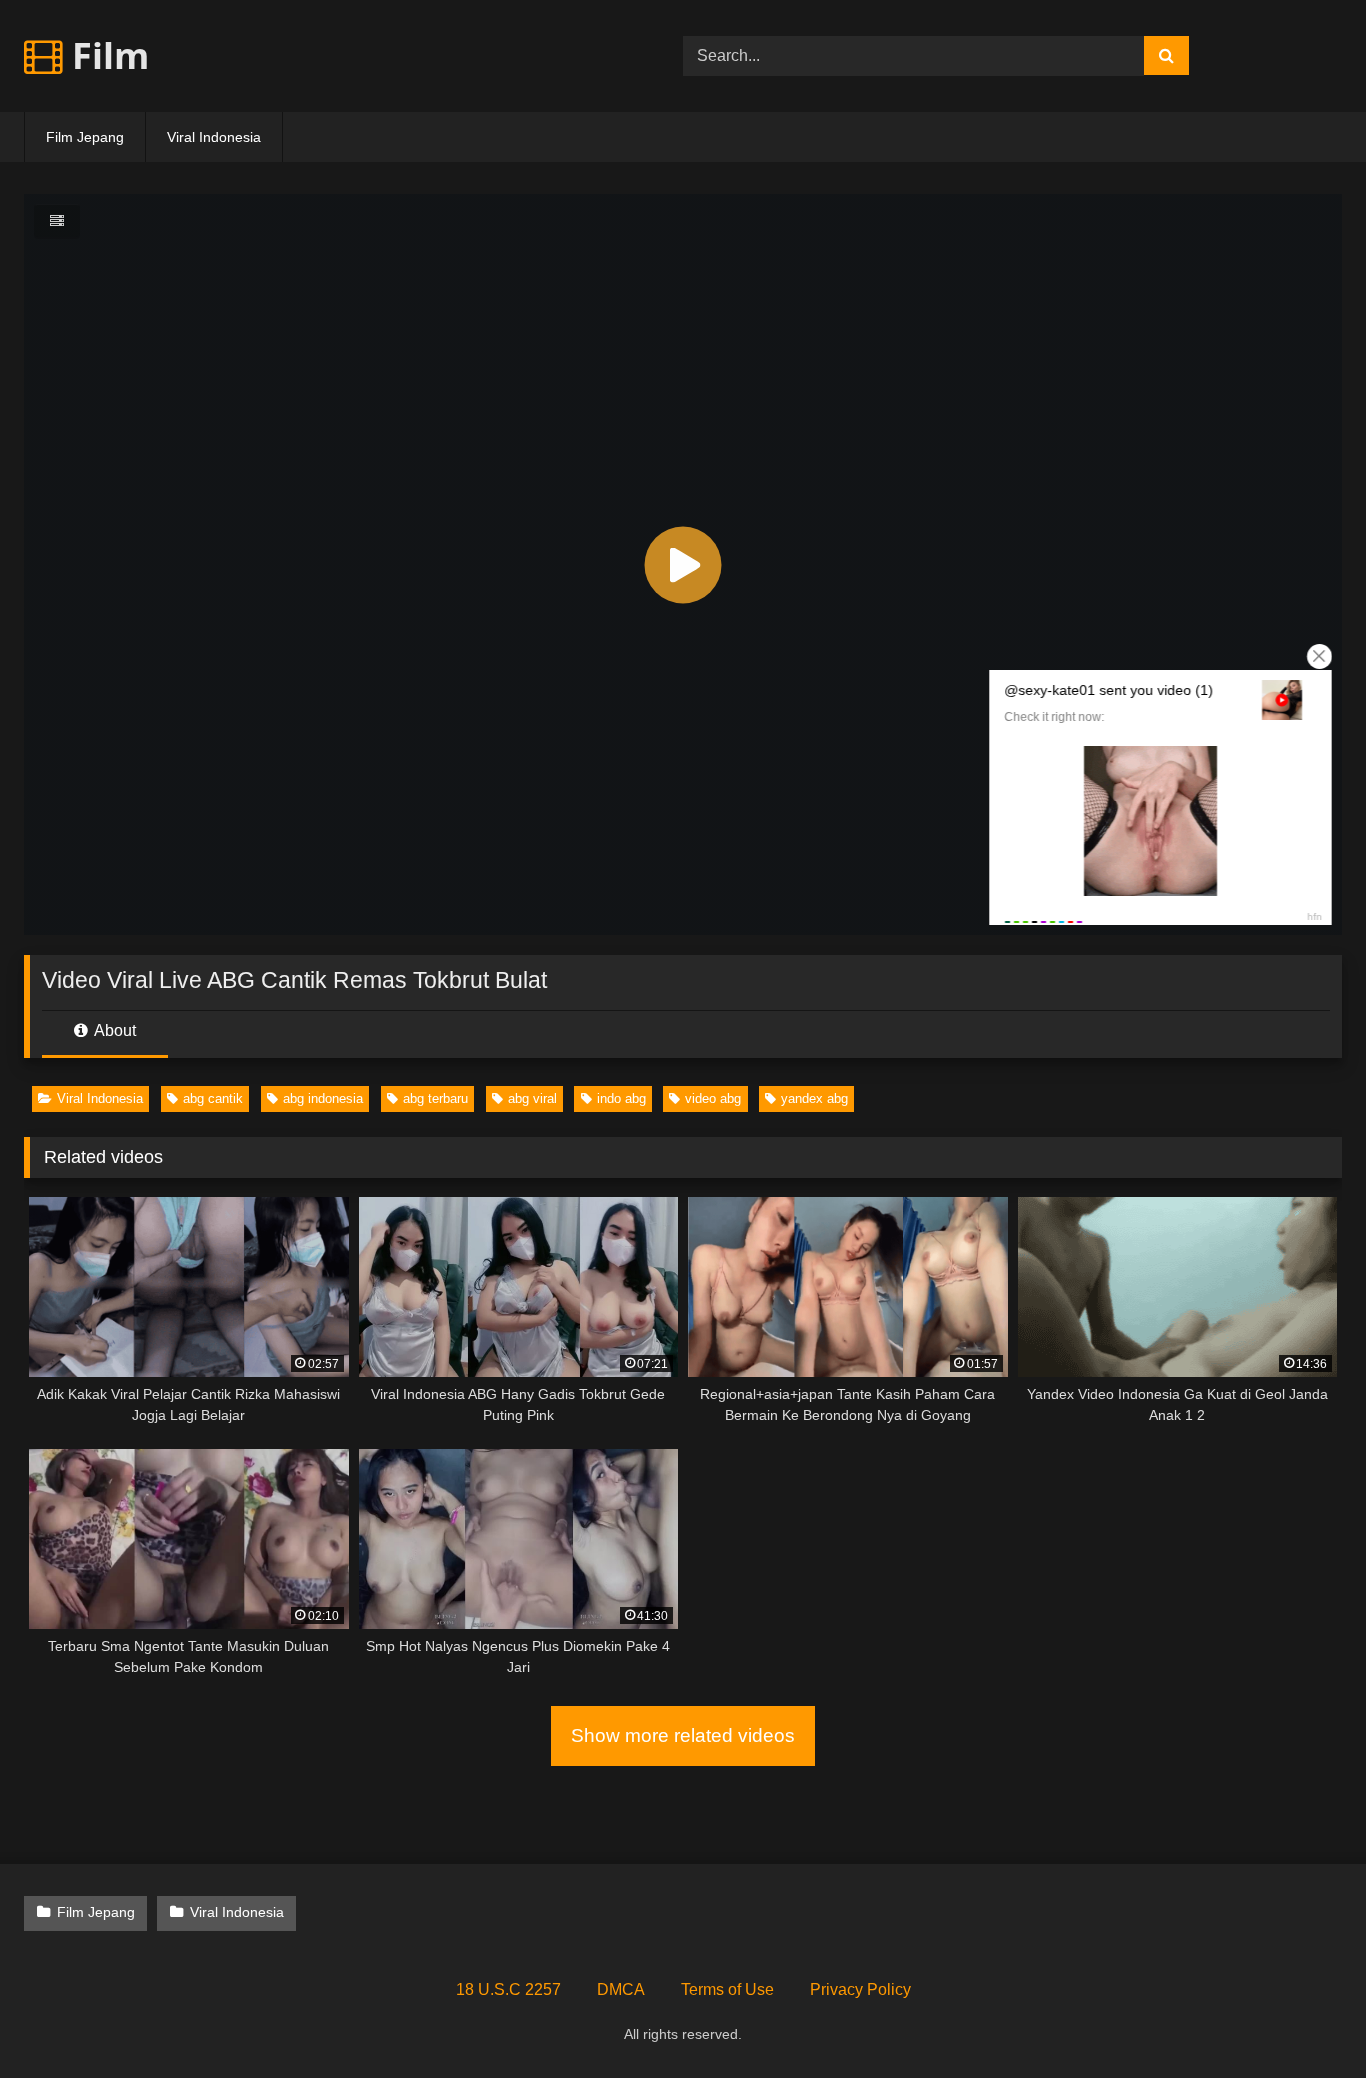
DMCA (621, 1989)
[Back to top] (1304, 2018)
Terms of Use (727, 1989)
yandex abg (814, 1098)
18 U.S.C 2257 (508, 1989)
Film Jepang (85, 137)
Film (106, 55)
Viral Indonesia (214, 137)
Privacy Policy (860, 1989)
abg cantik (213, 1098)
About (113, 1030)
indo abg (621, 1098)
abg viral (532, 1098)
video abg (713, 1098)
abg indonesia (323, 1098)
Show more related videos (683, 1735)
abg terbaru (435, 1098)
